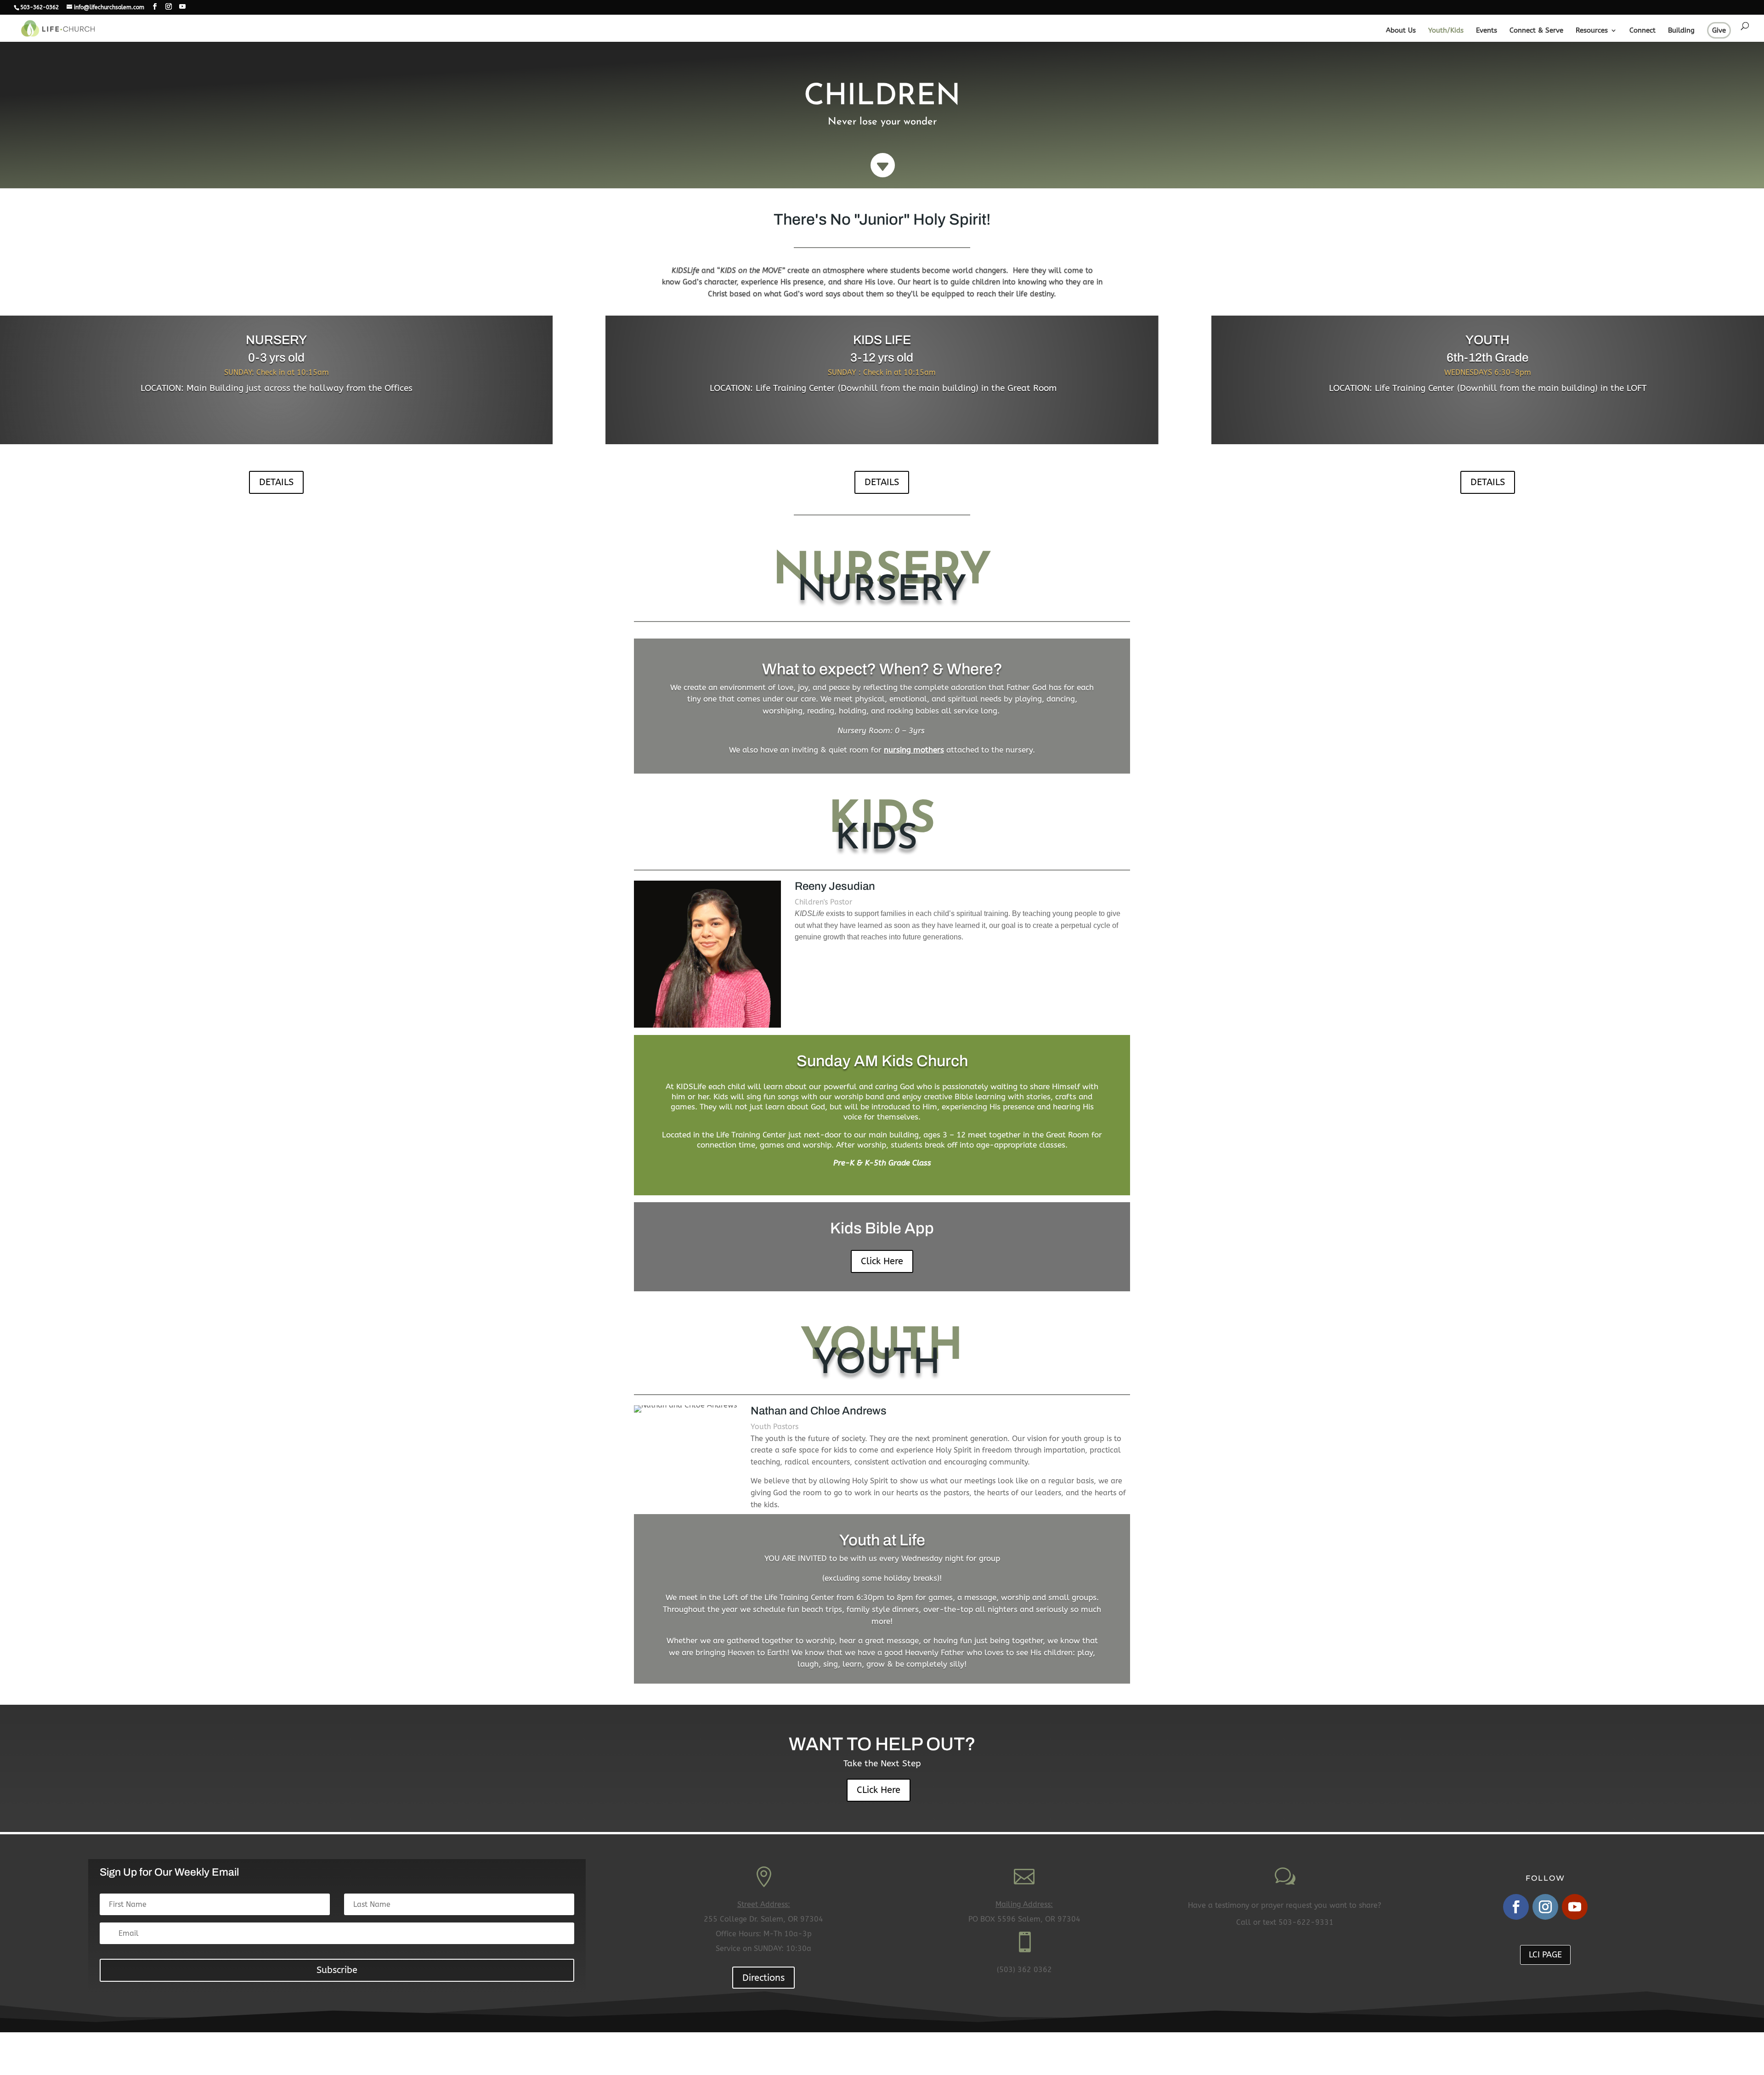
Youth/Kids (1446, 31)
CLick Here (879, 1790)
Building (1681, 31)
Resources (1592, 31)
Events (1487, 31)
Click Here (882, 1261)
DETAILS (276, 482)
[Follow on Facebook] (1516, 1907)
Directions (763, 1978)
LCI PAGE (1545, 1955)
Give (1719, 30)
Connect (1642, 31)
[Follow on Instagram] (1545, 1907)
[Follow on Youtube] (1575, 1907)
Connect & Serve (1536, 31)
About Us (1401, 31)
